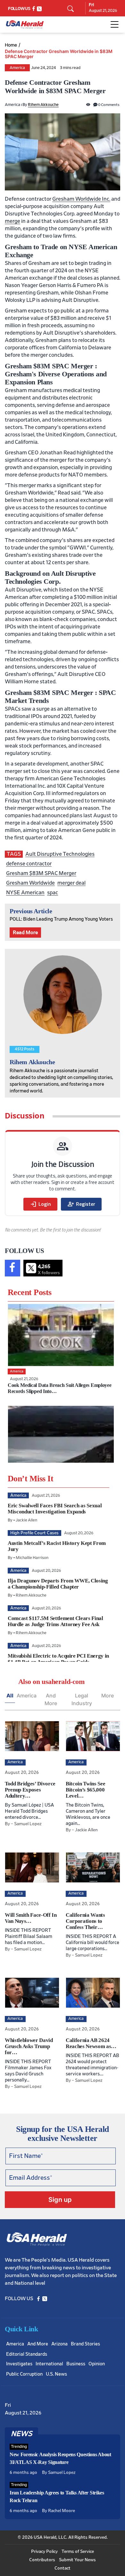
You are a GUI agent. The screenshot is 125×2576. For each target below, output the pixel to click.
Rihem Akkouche (43, 105)
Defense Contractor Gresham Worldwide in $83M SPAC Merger (59, 54)
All (10, 1695)
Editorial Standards (27, 2354)
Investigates (19, 2364)
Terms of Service (78, 2552)
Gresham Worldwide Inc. (81, 199)
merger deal (71, 883)
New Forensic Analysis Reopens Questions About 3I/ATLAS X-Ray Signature (60, 2458)
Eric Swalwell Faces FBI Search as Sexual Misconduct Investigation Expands (55, 1509)
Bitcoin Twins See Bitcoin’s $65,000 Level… (85, 1790)
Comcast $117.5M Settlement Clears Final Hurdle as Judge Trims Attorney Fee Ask (55, 1621)
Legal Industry (82, 1699)
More (108, 1695)
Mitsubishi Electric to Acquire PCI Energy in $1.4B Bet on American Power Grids (58, 1659)
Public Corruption (24, 2374)
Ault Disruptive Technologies (60, 854)
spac (53, 893)
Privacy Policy (44, 2552)
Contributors (42, 2560)
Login (40, 1204)
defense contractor (29, 864)
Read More (25, 933)
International (49, 2364)
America (17, 68)
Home (11, 45)
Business (76, 2364)
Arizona (59, 2344)
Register (81, 1204)
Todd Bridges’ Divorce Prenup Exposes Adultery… (30, 1790)
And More (51, 1699)
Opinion (97, 2364)
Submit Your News (77, 2560)
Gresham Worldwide (30, 883)
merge (13, 221)
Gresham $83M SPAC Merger (41, 873)
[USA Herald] (25, 25)
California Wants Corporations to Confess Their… (85, 1921)
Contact (63, 2568)
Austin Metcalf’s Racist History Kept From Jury (57, 1546)
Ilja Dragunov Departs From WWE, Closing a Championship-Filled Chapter (58, 1584)
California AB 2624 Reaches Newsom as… (91, 2043)
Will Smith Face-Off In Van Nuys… (31, 1918)
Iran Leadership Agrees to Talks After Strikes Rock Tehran (57, 2497)
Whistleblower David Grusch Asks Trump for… (29, 2046)
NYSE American (25, 893)
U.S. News (56, 2374)
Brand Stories (85, 2344)
